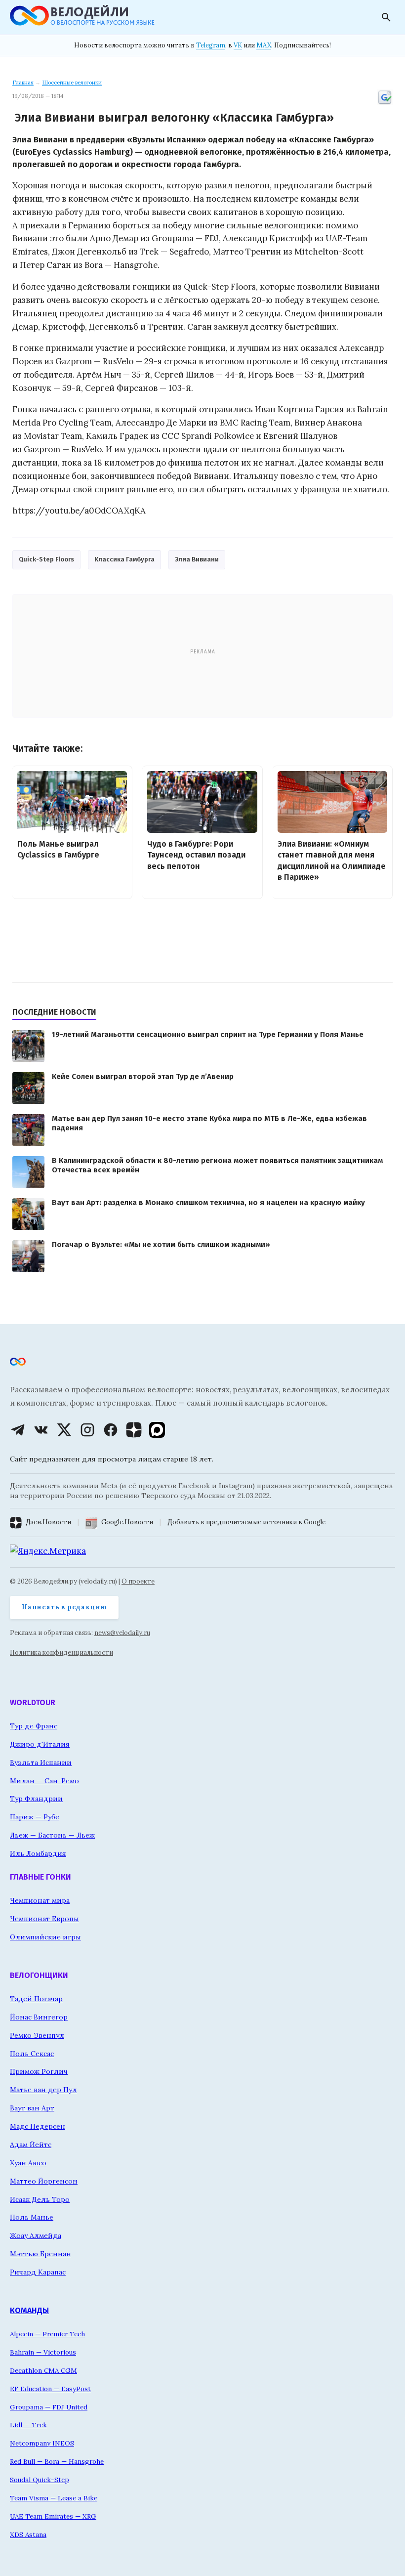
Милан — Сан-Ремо (44, 1781)
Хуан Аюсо (28, 2163)
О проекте (138, 1581)
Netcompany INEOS (42, 2443)
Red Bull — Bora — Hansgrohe (57, 2461)
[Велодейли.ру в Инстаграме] (87, 1430)
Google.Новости (127, 1522)
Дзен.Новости (48, 1522)
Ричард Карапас (38, 2272)
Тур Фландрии (36, 1799)
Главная (23, 83)
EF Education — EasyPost (50, 2389)
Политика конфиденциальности (61, 1653)
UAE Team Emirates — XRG (53, 2516)
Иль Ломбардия (38, 1853)
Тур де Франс (34, 1726)
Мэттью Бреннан (40, 2254)
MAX (264, 45)
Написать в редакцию (64, 1607)
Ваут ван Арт (32, 2108)
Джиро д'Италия (40, 1744)
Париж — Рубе (35, 1817)
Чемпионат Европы (44, 1919)
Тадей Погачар (36, 1999)
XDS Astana (28, 2534)
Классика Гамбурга (124, 559)
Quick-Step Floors (46, 559)
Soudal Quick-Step (40, 2480)
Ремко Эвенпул (37, 2035)
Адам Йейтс (31, 2145)
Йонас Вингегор (39, 2017)
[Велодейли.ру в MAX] (157, 1430)
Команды (29, 2310)
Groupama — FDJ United (49, 2407)
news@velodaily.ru (122, 1633)
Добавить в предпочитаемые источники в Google (246, 1522)
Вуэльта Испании (41, 1762)
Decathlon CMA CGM (43, 2370)
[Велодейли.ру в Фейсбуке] (111, 1430)
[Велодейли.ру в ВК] (41, 1430)
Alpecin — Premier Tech (47, 2334)
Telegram (211, 45)
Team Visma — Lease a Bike (54, 2498)
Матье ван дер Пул (43, 2090)
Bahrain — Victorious (43, 2352)
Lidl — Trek (28, 2425)
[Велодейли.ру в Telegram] (18, 1430)
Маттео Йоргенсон (44, 2181)
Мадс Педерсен (38, 2126)
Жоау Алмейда (36, 2235)
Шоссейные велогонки (72, 83)
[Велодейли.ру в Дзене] (134, 1430)
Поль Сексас (32, 2054)
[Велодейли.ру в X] (64, 1430)
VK (238, 45)
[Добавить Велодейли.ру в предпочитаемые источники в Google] (385, 103)
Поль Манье (32, 2217)
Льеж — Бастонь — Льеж (52, 1835)
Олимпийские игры (45, 1937)
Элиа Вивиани (197, 559)
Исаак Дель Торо (40, 2199)
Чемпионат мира (40, 1900)
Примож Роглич (39, 2071)
